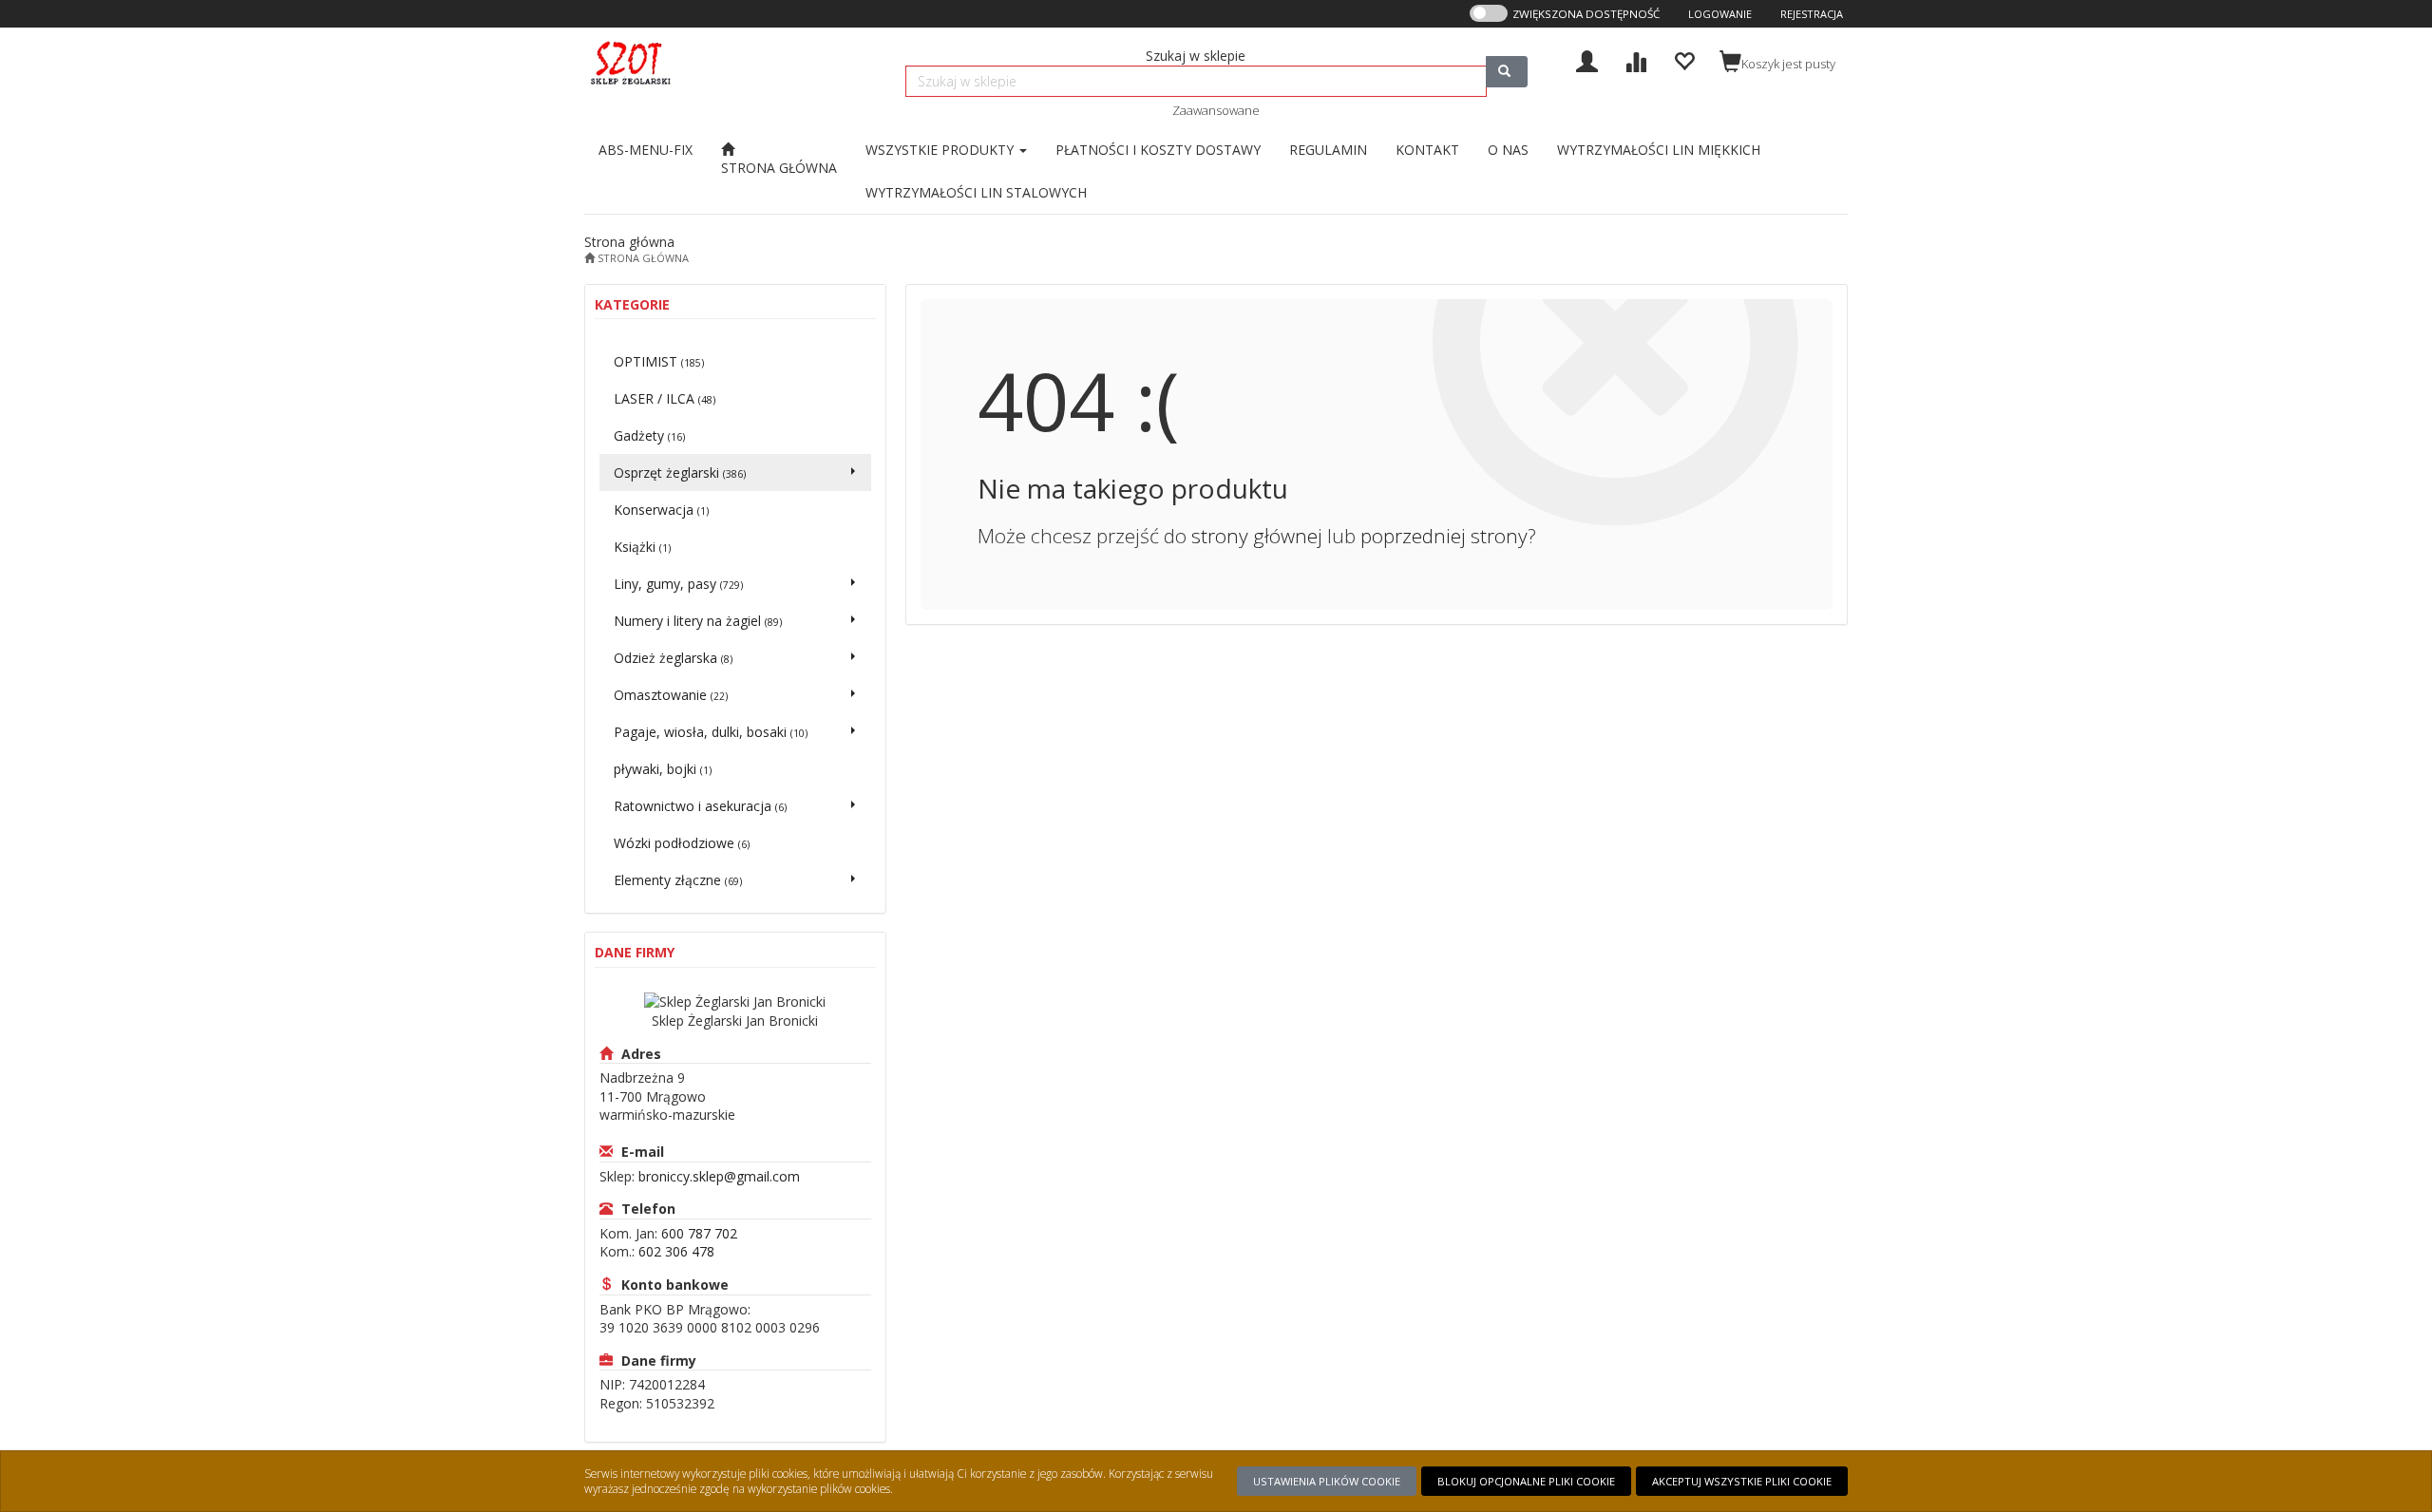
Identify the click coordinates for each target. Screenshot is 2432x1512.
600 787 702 (699, 1233)
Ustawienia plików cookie (1327, 1481)
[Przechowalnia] (1684, 59)
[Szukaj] (1507, 72)
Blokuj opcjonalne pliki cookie (1526, 1481)
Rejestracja (1812, 14)
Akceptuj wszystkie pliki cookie (1742, 1481)
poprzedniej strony (1444, 536)
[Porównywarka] (1635, 59)
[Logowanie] (1587, 59)
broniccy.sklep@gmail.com (719, 1176)
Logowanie (1720, 14)
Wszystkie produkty (941, 150)
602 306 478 (676, 1251)
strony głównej (1257, 536)
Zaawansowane (1216, 110)
